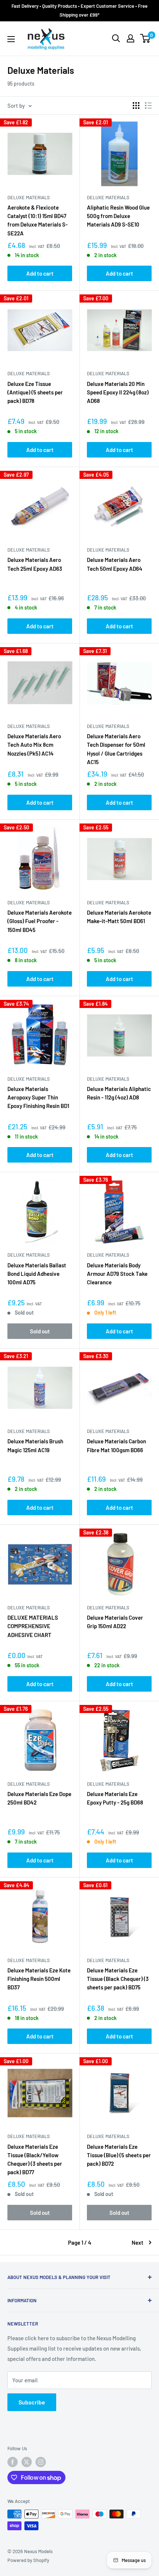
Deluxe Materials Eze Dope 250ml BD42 (39, 1798)
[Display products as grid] (136, 106)
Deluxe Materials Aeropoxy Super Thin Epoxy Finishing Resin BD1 (38, 1097)
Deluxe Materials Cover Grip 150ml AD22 (115, 1622)
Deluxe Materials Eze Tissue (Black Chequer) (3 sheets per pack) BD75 (118, 1979)
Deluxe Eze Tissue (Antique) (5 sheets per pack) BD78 (35, 392)
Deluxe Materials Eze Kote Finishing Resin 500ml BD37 (39, 1979)
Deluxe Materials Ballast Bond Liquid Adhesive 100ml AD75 (37, 1274)
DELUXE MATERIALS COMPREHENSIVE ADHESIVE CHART (33, 1626)
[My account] (131, 38)
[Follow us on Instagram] (41, 2462)
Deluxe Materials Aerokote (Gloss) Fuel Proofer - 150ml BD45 (40, 921)
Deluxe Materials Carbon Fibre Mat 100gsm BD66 (116, 1445)
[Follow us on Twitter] (27, 2462)
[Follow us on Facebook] (13, 2462)
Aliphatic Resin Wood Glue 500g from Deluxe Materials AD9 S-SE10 (118, 216)
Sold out (40, 1331)
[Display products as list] (148, 106)
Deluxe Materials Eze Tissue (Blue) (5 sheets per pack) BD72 (119, 2155)
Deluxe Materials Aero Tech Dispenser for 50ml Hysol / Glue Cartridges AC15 (116, 749)
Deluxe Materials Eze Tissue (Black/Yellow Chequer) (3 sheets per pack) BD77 (35, 2159)
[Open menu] (11, 39)
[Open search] (116, 38)
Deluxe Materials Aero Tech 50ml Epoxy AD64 (115, 564)
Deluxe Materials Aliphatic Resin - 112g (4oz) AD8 (119, 1093)
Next (138, 2242)
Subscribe (32, 2402)
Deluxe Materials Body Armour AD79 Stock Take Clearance (117, 1274)
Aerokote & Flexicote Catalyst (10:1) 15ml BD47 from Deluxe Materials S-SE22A (38, 220)
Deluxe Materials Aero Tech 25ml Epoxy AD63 (35, 564)
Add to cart (40, 273)
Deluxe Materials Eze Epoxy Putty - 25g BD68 (115, 1798)
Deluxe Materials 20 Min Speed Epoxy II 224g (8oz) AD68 (118, 392)
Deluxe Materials (29, 197)
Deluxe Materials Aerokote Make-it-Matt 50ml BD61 (119, 917)
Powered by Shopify (28, 2560)
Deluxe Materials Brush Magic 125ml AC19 (35, 1445)
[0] (146, 38)
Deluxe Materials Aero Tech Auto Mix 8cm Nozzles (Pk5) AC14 (34, 745)
